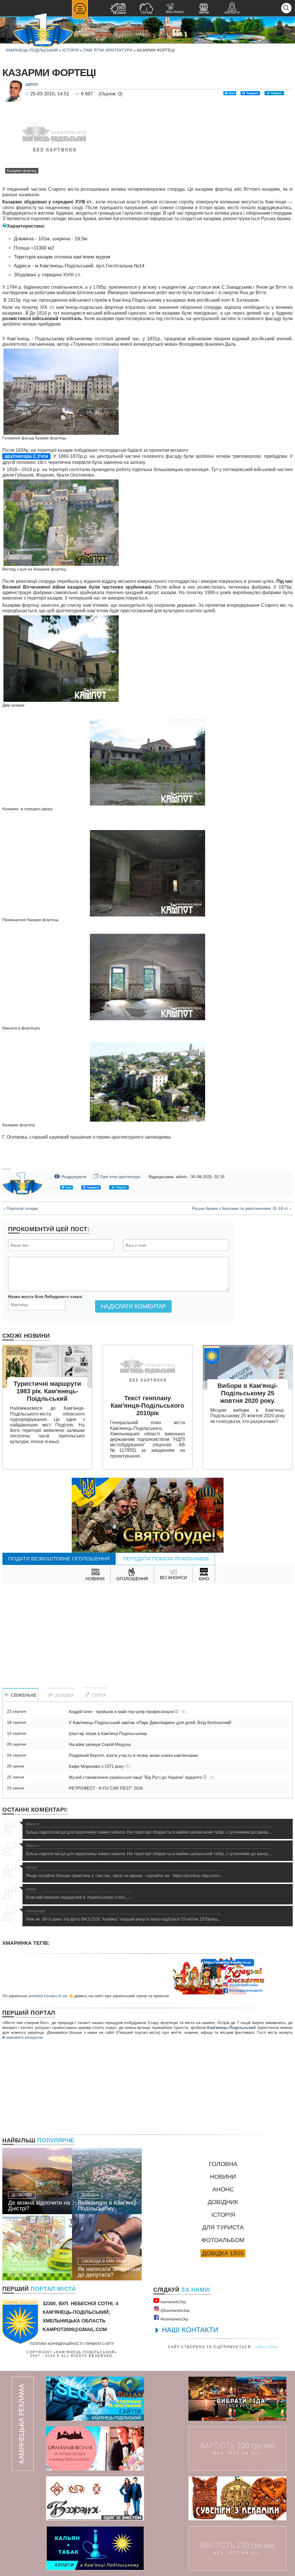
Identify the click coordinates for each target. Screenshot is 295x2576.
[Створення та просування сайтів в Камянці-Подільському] (95, 2399)
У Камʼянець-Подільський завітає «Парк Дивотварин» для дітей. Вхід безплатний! (150, 1722)
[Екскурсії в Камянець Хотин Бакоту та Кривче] (237, 2399)
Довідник (223, 2202)
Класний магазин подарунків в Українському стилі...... (79, 1893)
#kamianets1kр (174, 2319)
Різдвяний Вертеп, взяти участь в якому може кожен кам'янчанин (134, 1755)
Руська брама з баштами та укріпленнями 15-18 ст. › (241, 1208)
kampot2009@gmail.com (75, 2330)
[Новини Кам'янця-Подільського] (118, 9)
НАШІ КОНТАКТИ (190, 2330)
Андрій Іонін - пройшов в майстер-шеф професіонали (122, 1712)
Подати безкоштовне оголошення (59, 1559)
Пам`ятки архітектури (108, 50)
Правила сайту (100, 2344)
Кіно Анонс (175, 8)
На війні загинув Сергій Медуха (100, 1744)
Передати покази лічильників (166, 1559)
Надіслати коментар (133, 1306)
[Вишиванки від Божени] (95, 2498)
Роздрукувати (70, 1176)
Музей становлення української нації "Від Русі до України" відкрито (136, 1777)
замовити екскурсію (24, 2037)
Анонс (223, 2189)
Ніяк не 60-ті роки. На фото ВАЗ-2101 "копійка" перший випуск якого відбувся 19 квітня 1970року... (123, 1915)
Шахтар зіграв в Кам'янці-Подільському (108, 1733)
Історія (71, 50)
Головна (223, 2164)
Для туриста (223, 2227)
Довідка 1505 (223, 2253)
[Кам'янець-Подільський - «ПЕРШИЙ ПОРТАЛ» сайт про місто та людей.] (43, 31)
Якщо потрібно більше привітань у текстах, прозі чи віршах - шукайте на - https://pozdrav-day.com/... (124, 1872)
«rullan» (267, 2347)
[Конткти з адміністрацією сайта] (232, 9)
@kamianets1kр (175, 2310)
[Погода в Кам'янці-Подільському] (146, 9)
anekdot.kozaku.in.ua (48, 1996)
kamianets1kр (173, 2302)
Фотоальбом (223, 2240)
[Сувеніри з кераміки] (237, 2498)
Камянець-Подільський (32, 50)
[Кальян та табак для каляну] (95, 2548)
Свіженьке (23, 1695)
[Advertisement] (147, 1630)
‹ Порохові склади (21, 1208)
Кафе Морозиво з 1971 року (97, 1766)
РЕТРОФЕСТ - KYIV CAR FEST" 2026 (106, 1788)
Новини (223, 2177)
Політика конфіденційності (56, 2344)
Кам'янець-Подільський (231, 2027)
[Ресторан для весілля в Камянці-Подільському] (95, 2449)
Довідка (63, 1695)
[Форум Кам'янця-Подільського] (204, 9)
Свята (98, 1695)
